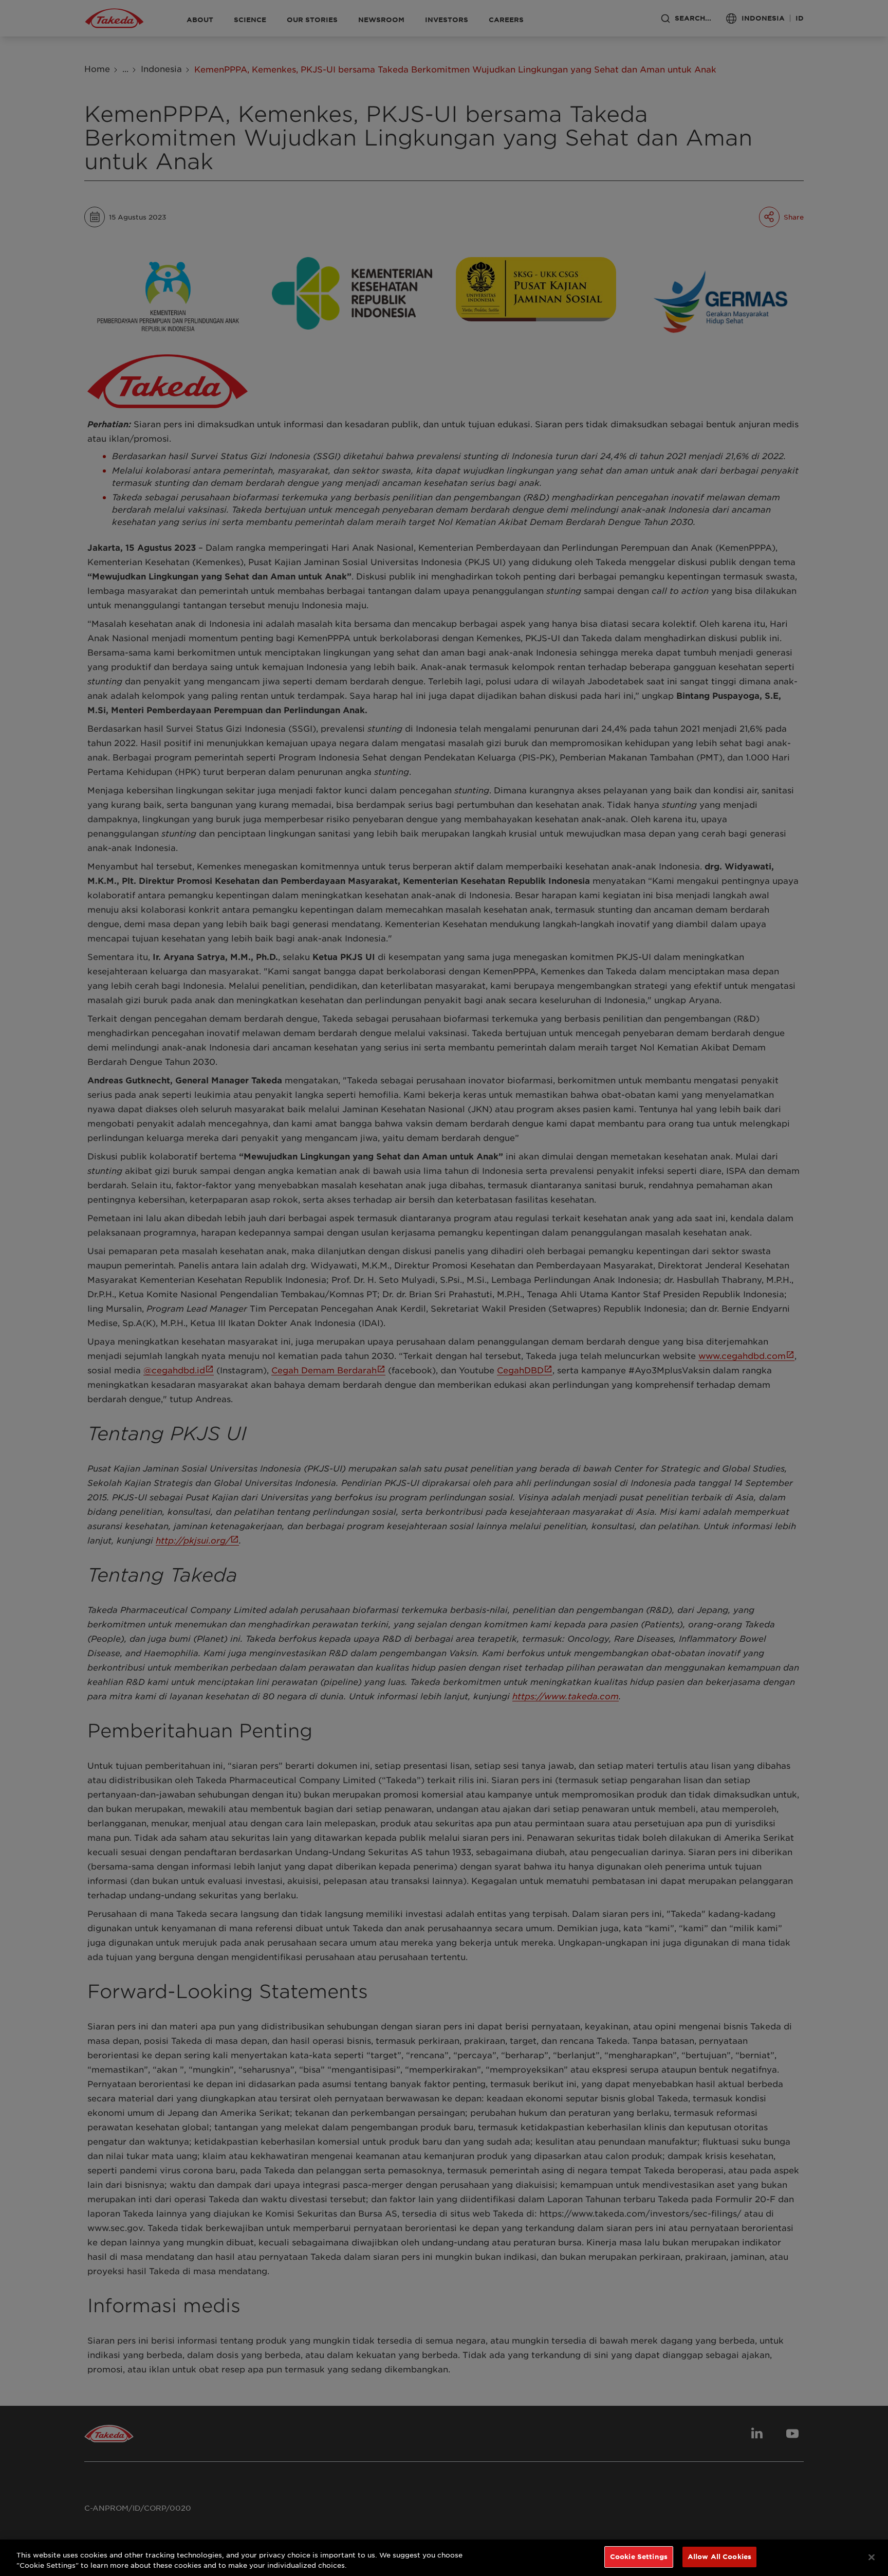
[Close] (872, 2557)
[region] (444, 2558)
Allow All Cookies (719, 2556)
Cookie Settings (639, 2556)
